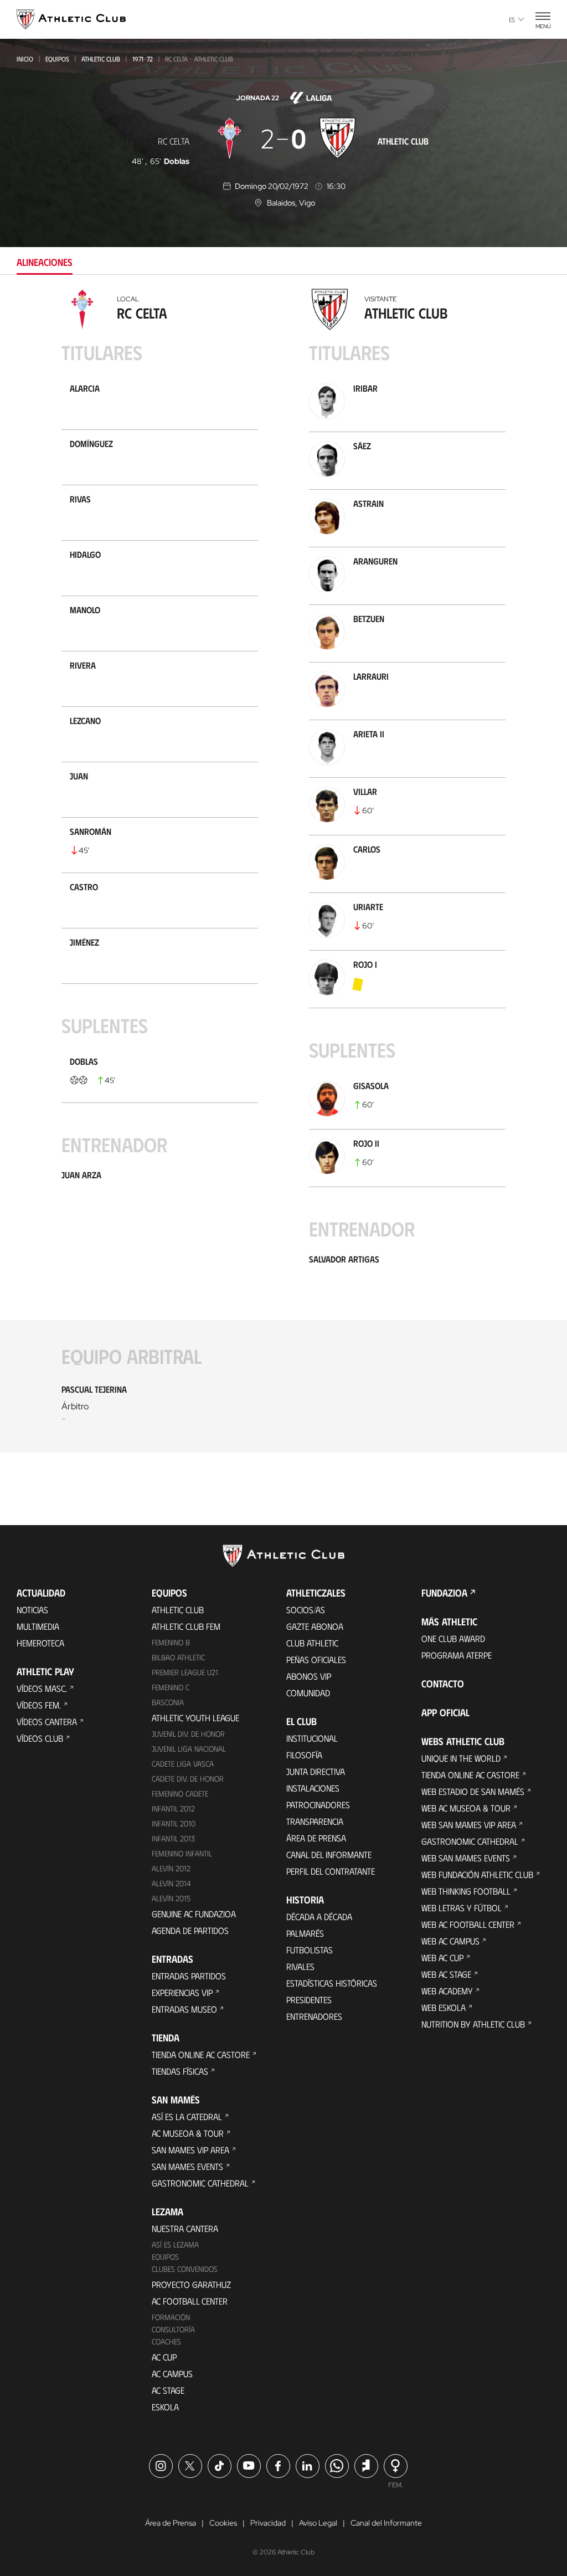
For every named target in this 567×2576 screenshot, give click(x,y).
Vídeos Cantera (47, 1721)
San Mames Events (187, 2166)
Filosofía (304, 1755)
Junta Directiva (316, 1771)
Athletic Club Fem (186, 1626)
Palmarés (305, 1933)
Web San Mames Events (466, 1858)
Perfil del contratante (331, 1871)
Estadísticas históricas (332, 1983)
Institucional (312, 1738)
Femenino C (171, 1687)
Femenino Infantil (182, 1853)
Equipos (57, 59)
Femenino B (171, 1642)
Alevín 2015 (171, 1898)
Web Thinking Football (466, 1891)
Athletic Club (101, 59)
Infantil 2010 (174, 1823)
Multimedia (38, 1626)
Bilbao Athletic (178, 1657)
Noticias (32, 1610)
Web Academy (447, 1991)
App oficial (445, 1712)
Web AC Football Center (468, 1924)
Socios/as (306, 1610)
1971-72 (143, 59)
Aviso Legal (318, 2523)
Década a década (319, 1916)
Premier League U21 (185, 1672)
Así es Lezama (175, 2244)
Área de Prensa (316, 1838)
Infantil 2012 (173, 1808)
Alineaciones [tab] (45, 262)
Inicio (25, 59)
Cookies (223, 2523)
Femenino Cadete (180, 1794)
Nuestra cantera (185, 2228)
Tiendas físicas (180, 2071)
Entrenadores (314, 2016)
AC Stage (168, 2390)
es (512, 19)
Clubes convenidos (185, 2269)
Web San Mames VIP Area (469, 1825)
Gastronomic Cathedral (200, 2183)
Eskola (165, 2407)
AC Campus (172, 2374)
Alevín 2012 (171, 1868)
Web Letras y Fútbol (462, 1908)
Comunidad (308, 1693)
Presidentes (309, 2000)
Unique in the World (461, 1758)
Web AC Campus (450, 1941)
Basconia (168, 1702)
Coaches (166, 2341)
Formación (171, 2317)
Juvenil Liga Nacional (189, 1749)
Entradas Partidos (189, 1976)
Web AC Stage (446, 1974)
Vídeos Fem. (39, 1705)
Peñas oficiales (316, 1659)
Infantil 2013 (173, 1838)
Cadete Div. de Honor (188, 1779)
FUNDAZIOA (444, 1593)
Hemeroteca (40, 1643)
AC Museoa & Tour (188, 2133)
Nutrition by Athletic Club (473, 2024)
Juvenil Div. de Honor (188, 1734)
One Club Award (453, 1638)
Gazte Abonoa (315, 1626)
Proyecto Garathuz (191, 2284)
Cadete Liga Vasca (183, 1764)
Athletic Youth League (195, 1718)
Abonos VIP (309, 1676)
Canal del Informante (329, 1854)
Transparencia (315, 1821)
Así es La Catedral (187, 2116)
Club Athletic (312, 1643)
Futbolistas (310, 1950)
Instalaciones (313, 1788)
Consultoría (173, 2329)
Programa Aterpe (457, 1655)
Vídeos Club (40, 1738)
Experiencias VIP (182, 1992)
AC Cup (164, 2357)
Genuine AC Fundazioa (194, 1914)
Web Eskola (444, 2007)
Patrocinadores (318, 1805)
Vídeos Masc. (42, 1688)
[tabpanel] (283, 878)
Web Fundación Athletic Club (477, 1874)
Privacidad (268, 2523)
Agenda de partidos (190, 1930)
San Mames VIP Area (190, 2150)
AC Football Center (190, 2301)
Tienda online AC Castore (201, 2054)
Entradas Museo (184, 2009)
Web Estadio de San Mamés (473, 1791)
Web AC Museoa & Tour (466, 1808)
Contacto (443, 1684)
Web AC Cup (442, 1957)
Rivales (300, 1966)
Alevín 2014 (171, 1883)
